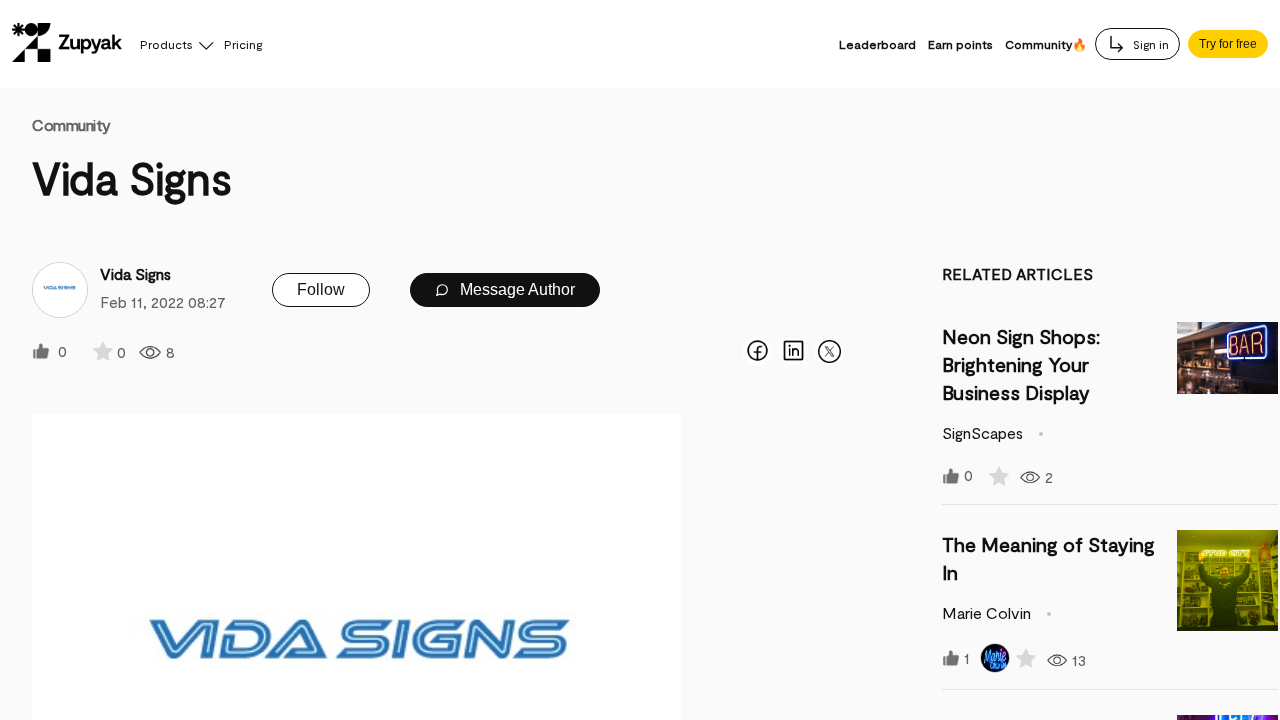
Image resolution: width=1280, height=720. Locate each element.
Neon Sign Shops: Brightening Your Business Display (1021, 364)
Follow (321, 289)
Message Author (515, 289)
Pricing (243, 44)
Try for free (1228, 44)
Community (71, 124)
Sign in (1149, 44)
